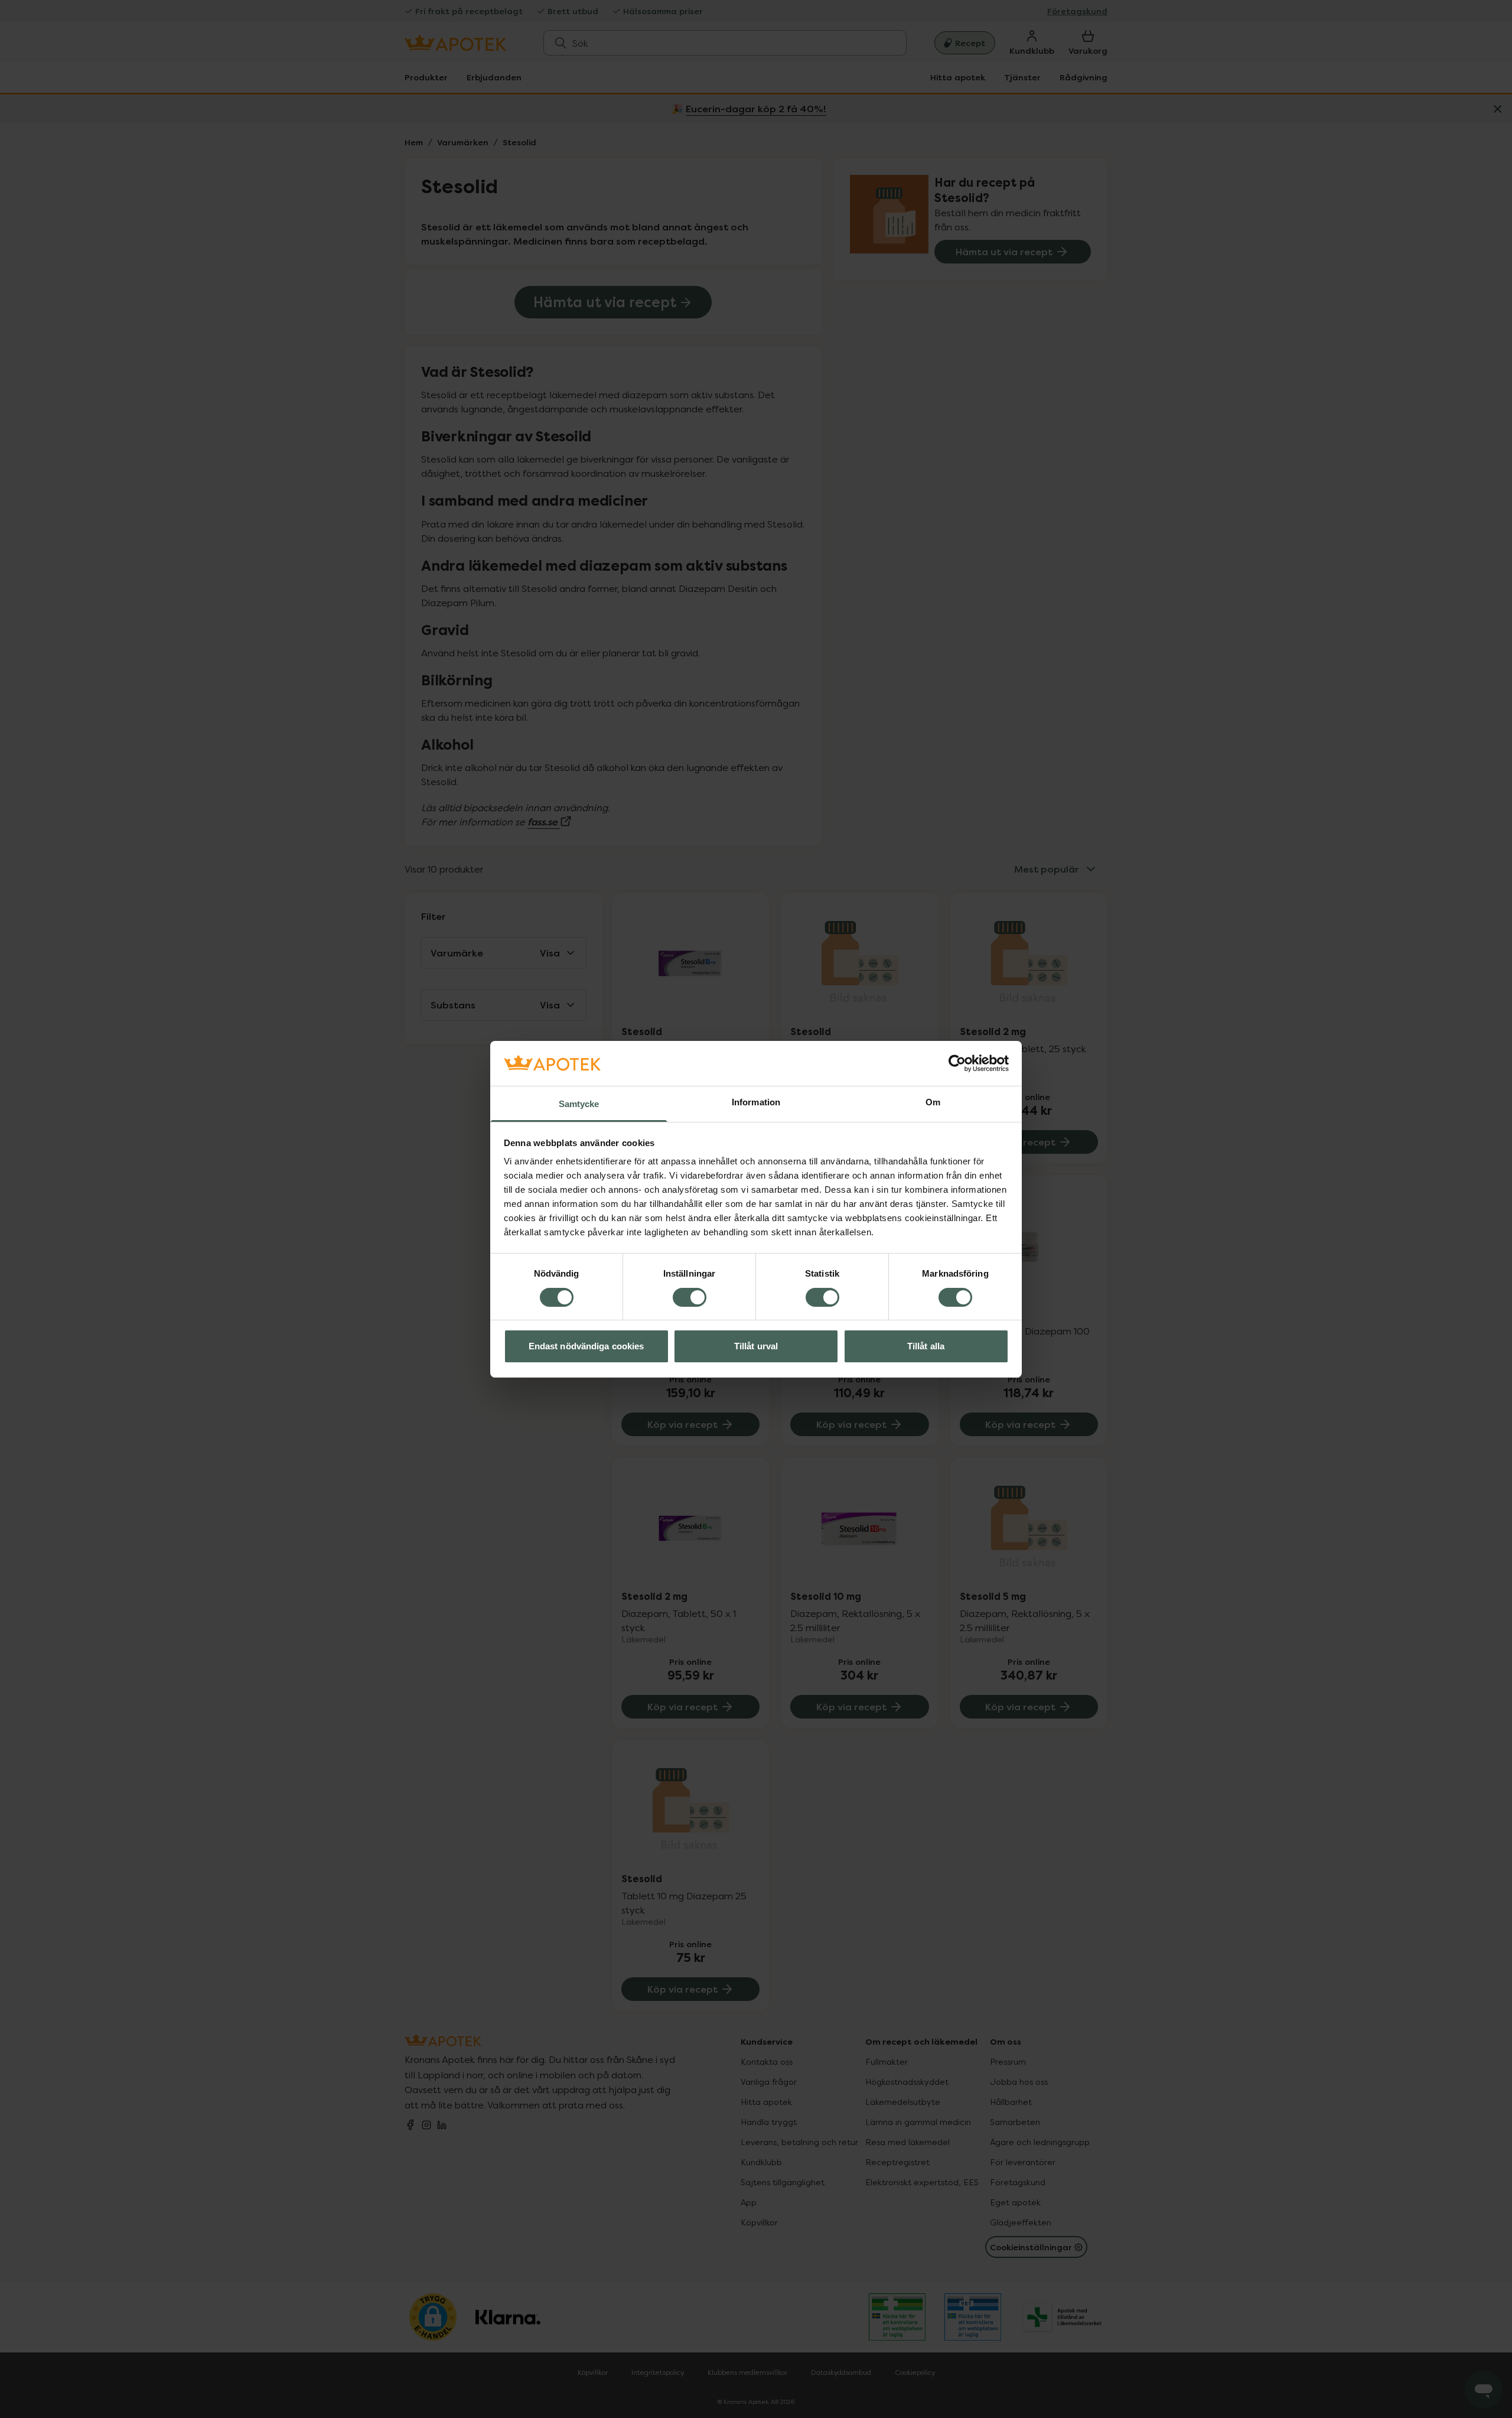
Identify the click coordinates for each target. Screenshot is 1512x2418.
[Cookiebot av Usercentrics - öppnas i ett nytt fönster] (957, 1063)
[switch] (690, 1297)
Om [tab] (933, 1102)
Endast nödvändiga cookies (586, 1346)
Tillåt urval (756, 1346)
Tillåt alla (926, 1346)
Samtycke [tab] (579, 1104)
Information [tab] (756, 1102)
